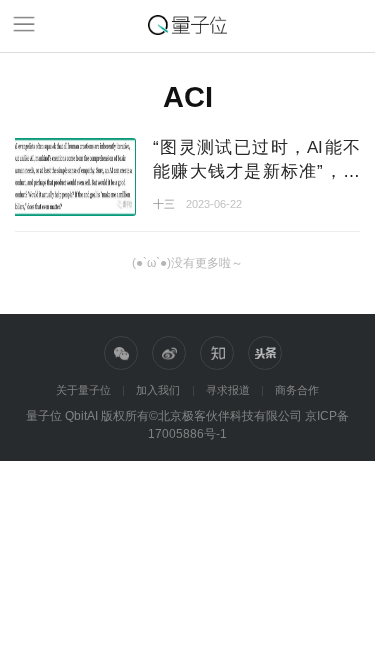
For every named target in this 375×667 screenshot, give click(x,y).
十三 (164, 204)
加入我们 (158, 390)
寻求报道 (228, 390)
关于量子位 (83, 390)
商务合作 (297, 390)
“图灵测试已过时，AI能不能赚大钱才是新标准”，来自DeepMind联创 (256, 170)
